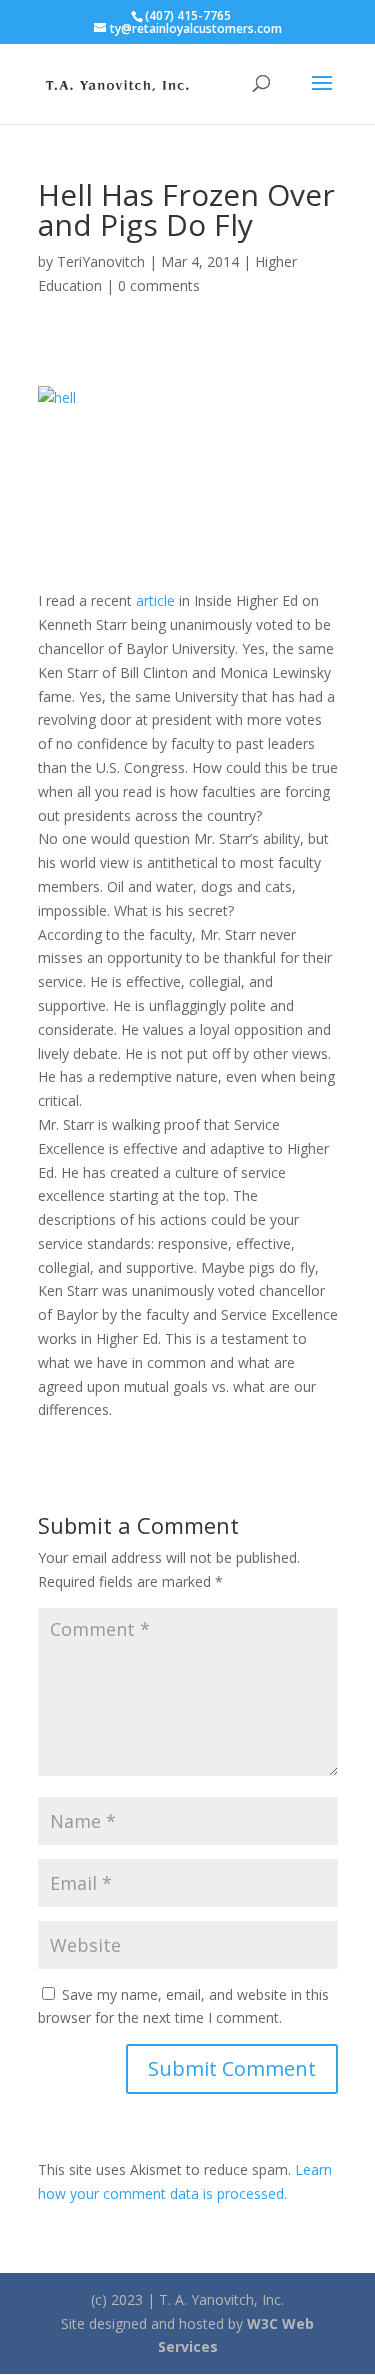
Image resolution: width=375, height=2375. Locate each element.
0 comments (159, 285)
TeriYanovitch (101, 261)
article (155, 600)
